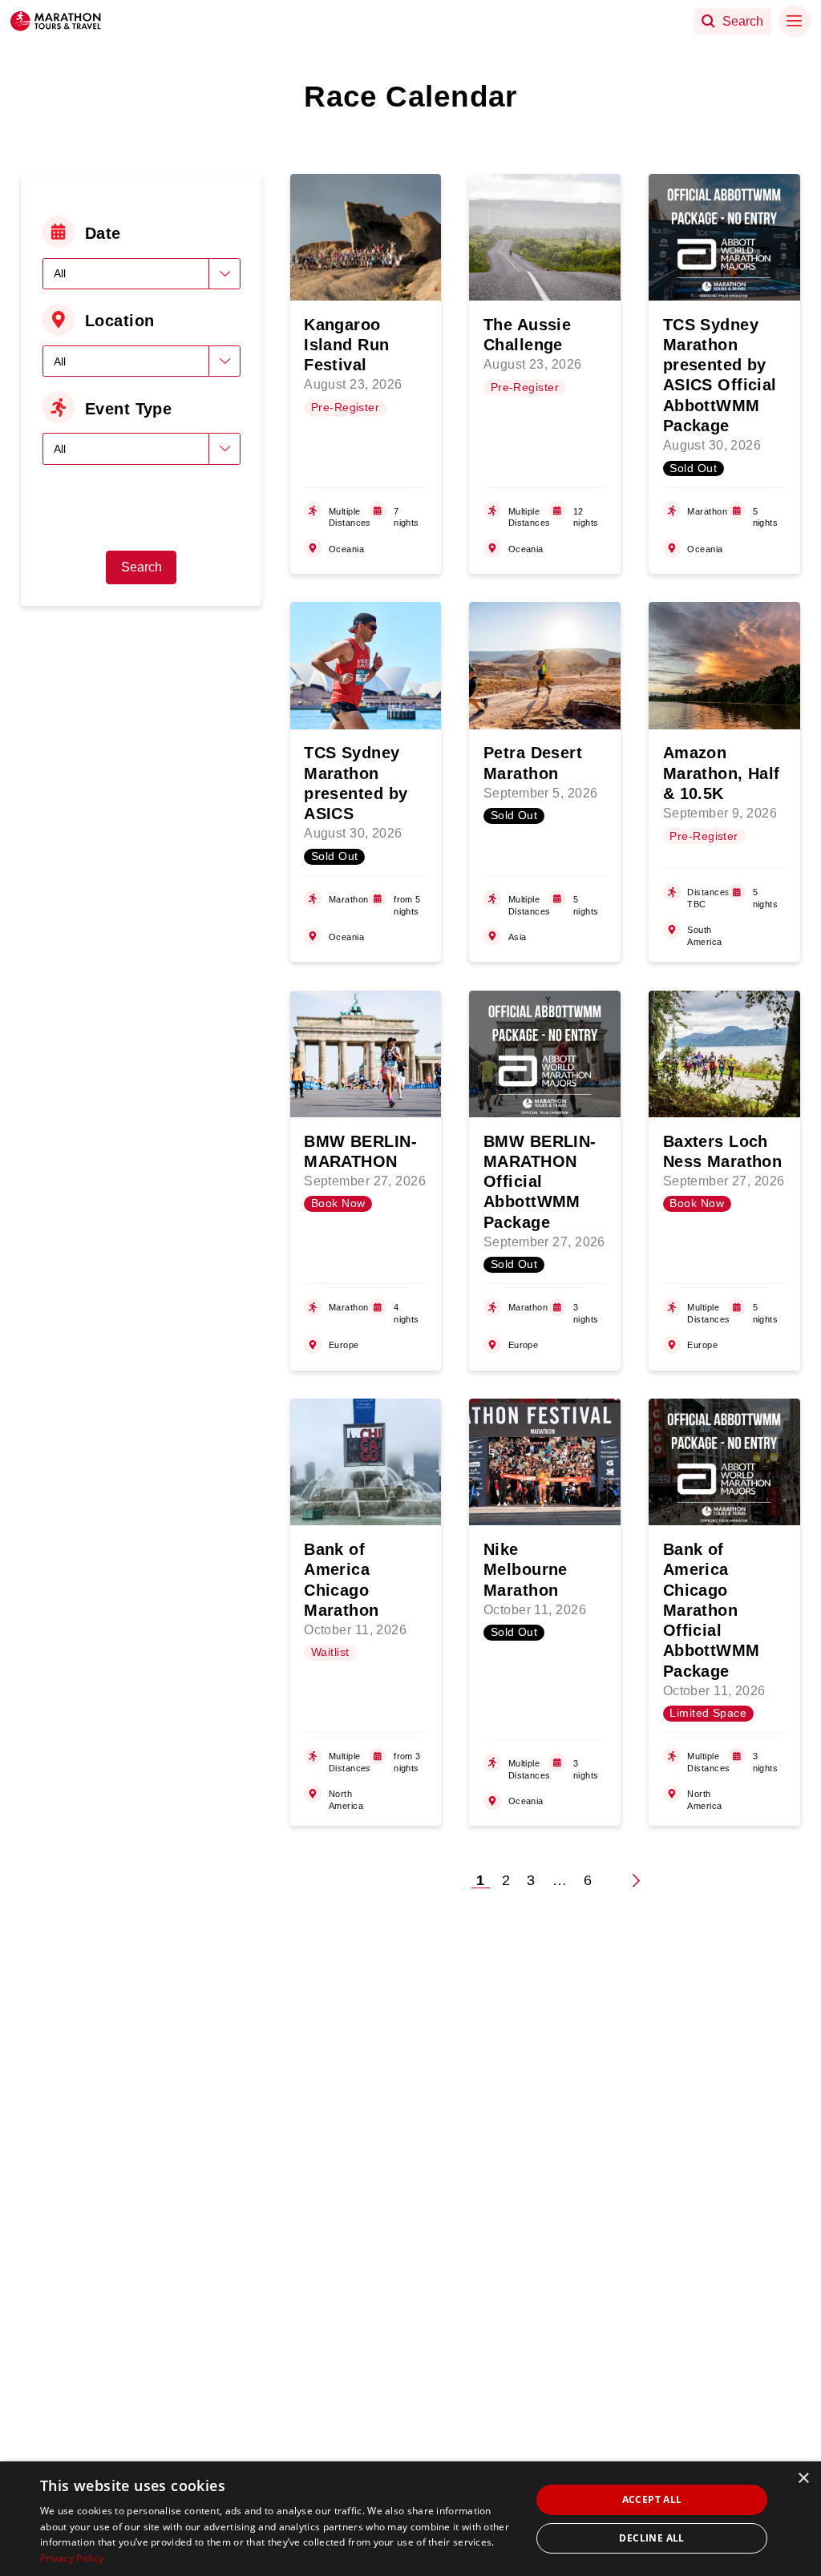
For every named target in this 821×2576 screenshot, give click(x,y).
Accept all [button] (652, 2499)
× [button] (803, 2479)
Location (120, 321)
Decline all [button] (651, 2538)
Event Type (128, 409)
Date (103, 233)
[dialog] (410, 2519)
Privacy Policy (72, 2558)
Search (142, 567)
